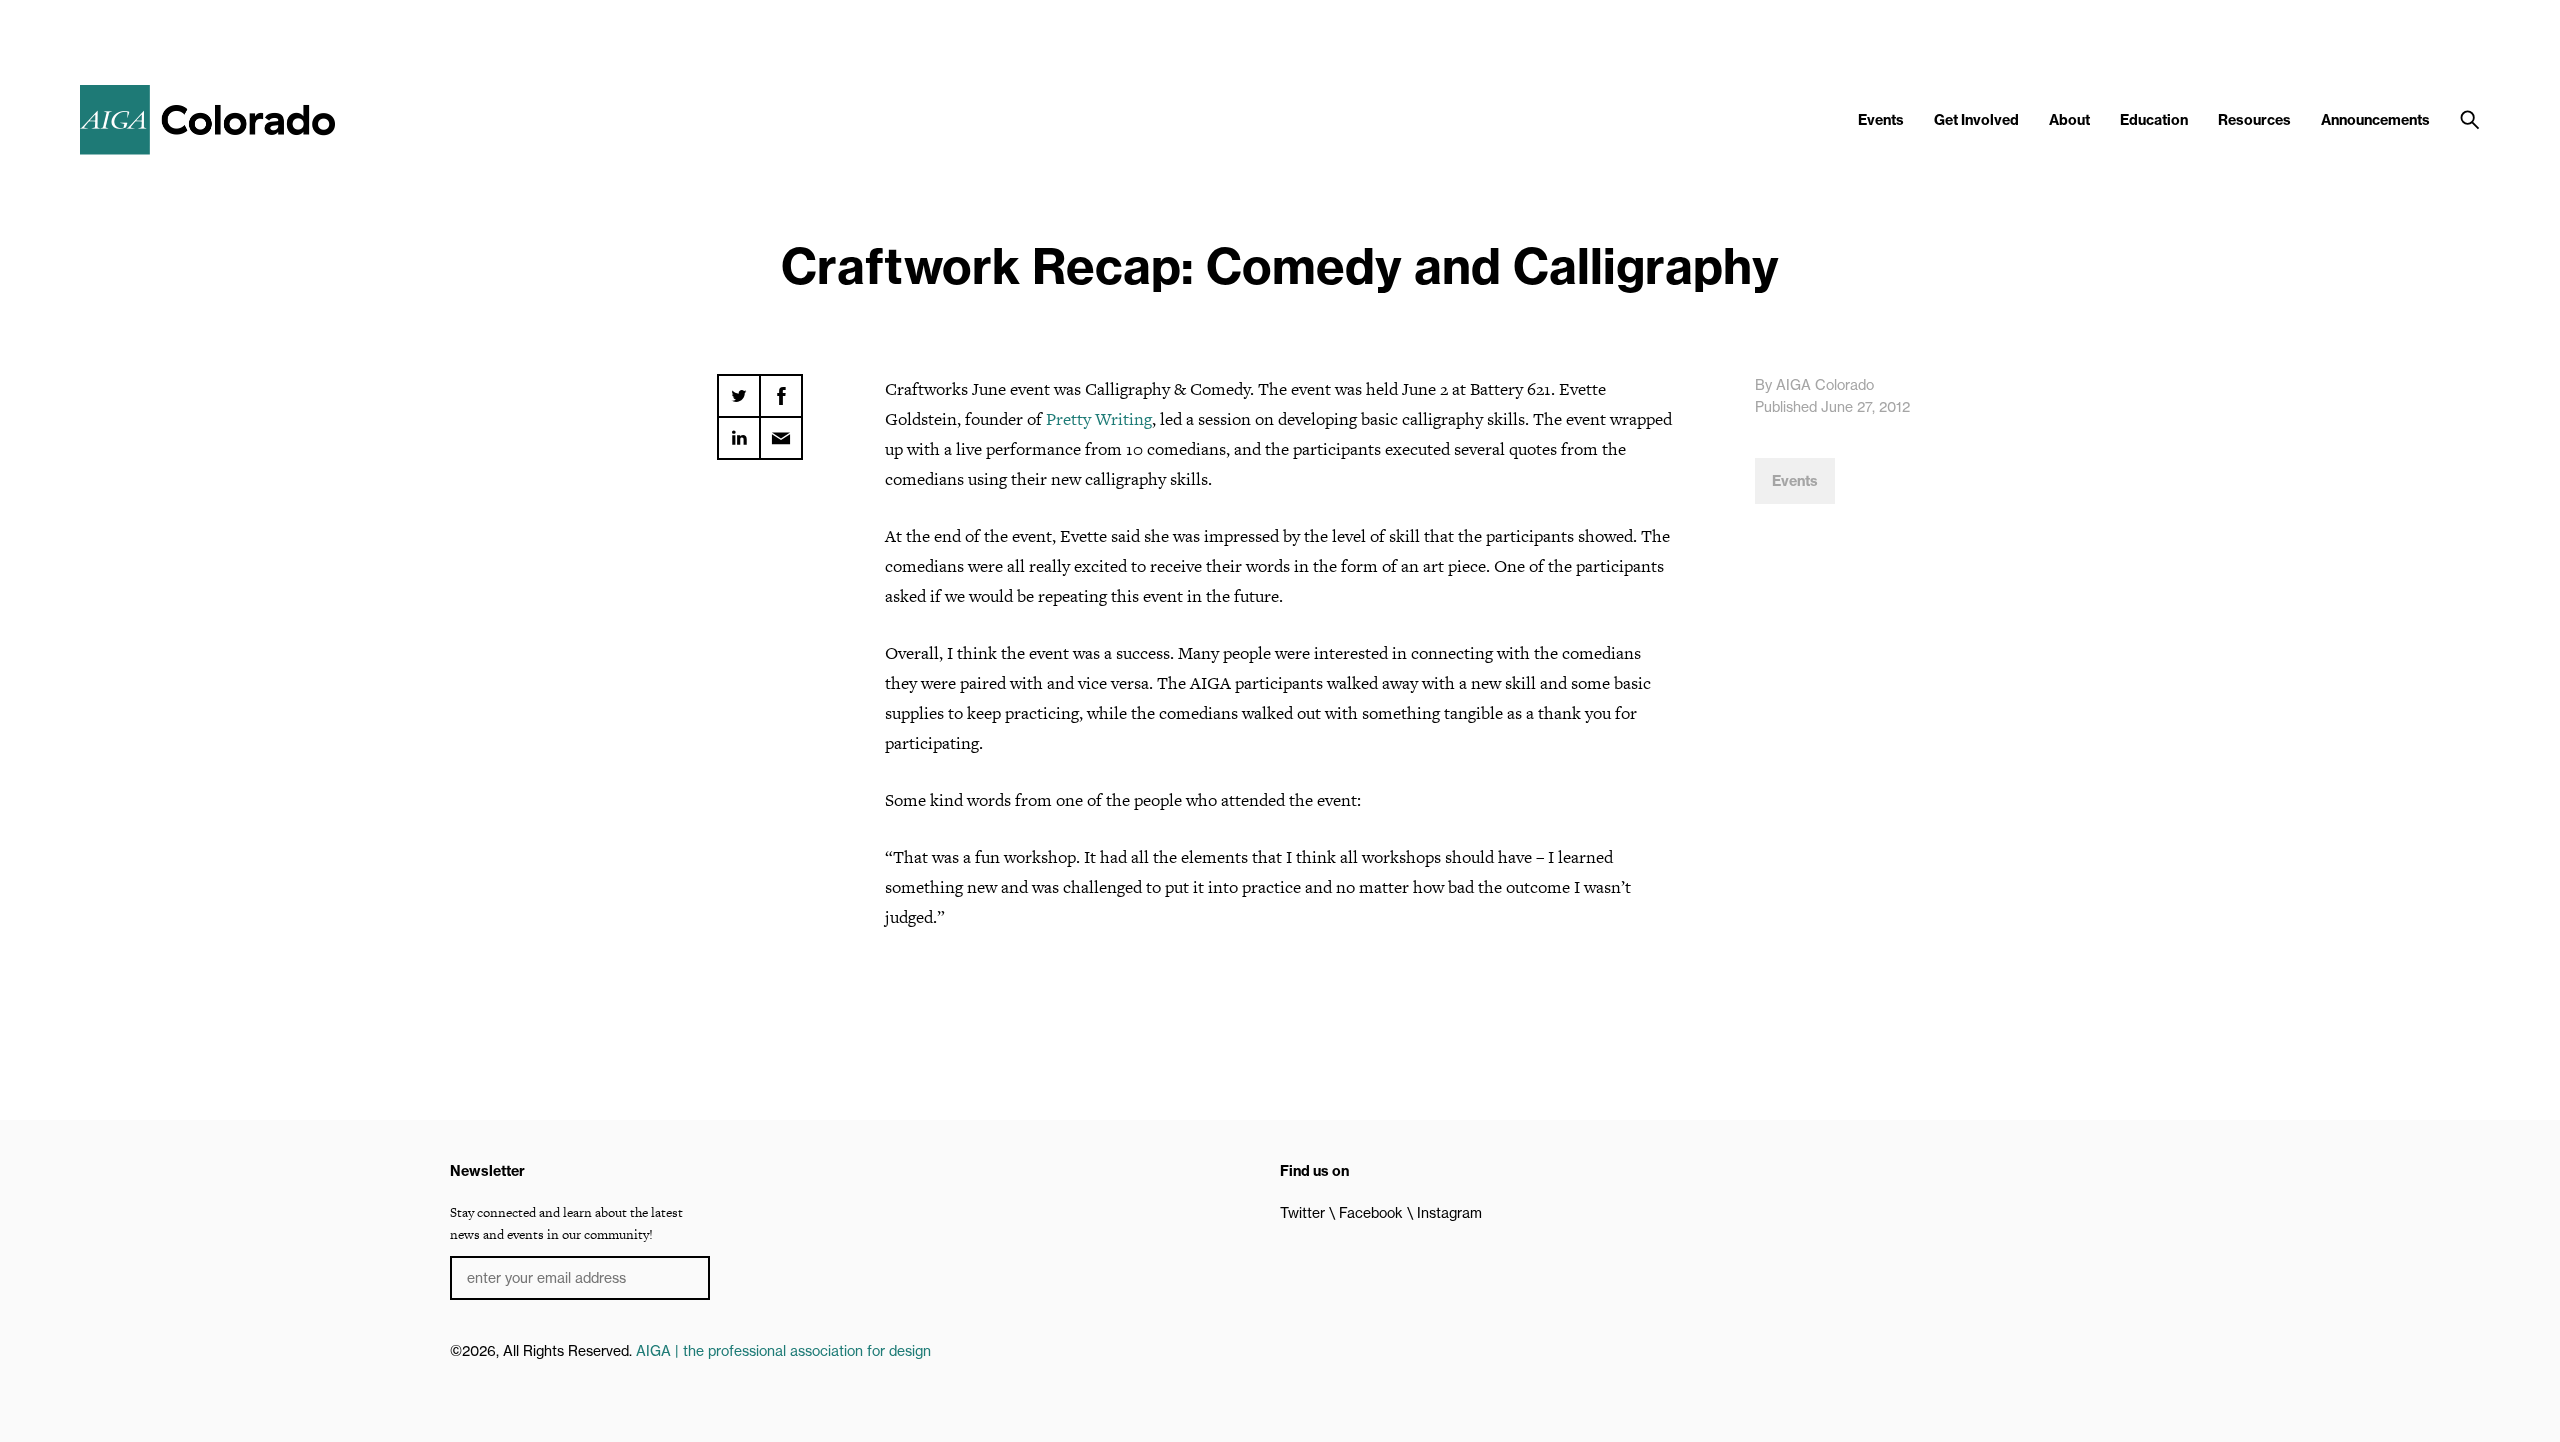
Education (2154, 120)
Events (1881, 120)
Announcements (2375, 120)
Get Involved (1976, 120)
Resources (2254, 120)
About (2069, 120)
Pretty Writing (1099, 419)
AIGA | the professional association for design (783, 1351)
